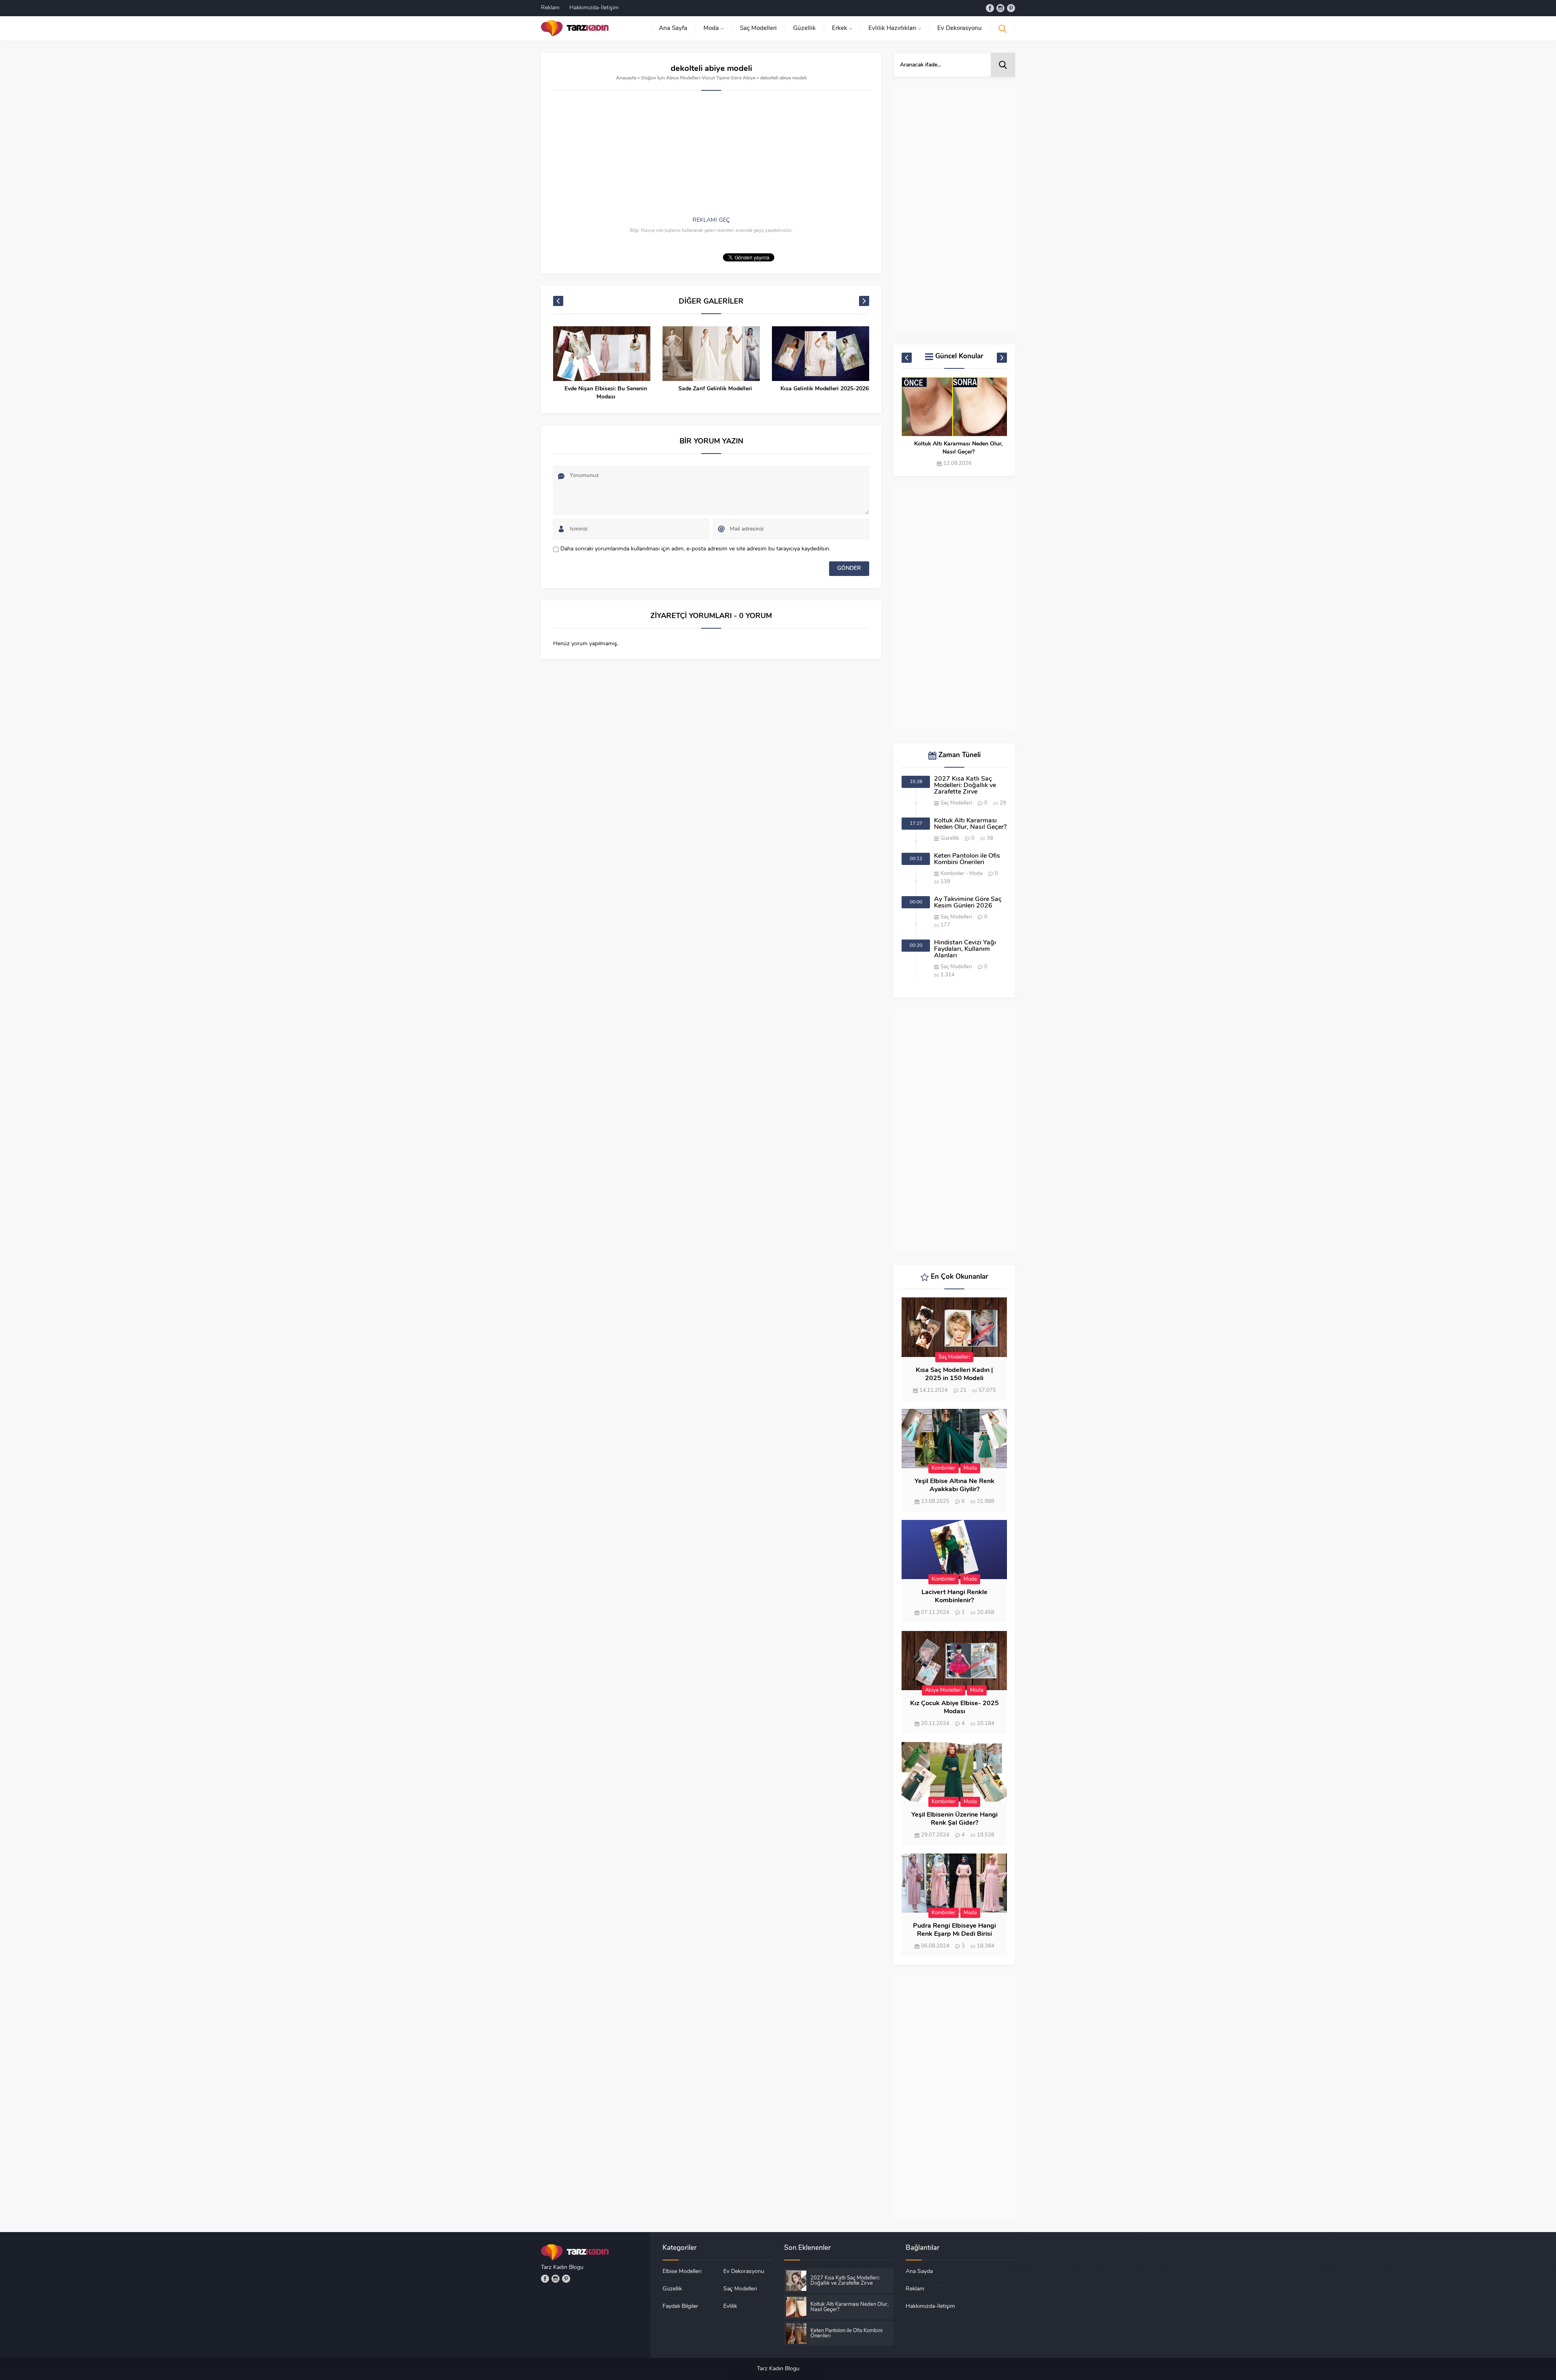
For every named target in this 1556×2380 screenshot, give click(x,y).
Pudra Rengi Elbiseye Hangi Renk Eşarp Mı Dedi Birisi (954, 1930)
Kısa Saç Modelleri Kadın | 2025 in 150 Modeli (954, 1374)
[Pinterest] (1011, 8)
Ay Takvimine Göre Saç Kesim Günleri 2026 (968, 903)
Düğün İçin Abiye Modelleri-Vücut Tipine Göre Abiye (698, 78)
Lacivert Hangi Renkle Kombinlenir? (954, 1597)
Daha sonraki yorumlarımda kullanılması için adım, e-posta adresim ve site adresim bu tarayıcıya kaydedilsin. (695, 549)
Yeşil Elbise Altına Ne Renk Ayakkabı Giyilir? (954, 1485)
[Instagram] (1000, 8)
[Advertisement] (711, 160)
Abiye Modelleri (944, 1690)
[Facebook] (990, 8)
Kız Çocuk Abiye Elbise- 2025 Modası (954, 1708)
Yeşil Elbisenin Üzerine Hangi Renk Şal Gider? (954, 1819)
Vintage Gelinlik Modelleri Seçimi (825, 389)
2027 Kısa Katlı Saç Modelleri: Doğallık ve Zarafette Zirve (965, 785)
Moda (976, 874)
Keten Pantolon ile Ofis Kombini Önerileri (959, 448)
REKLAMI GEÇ (711, 220)
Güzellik (950, 838)
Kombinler (952, 874)
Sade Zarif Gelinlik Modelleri (606, 389)
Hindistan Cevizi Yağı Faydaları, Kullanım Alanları (965, 949)
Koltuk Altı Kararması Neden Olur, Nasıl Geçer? (970, 824)
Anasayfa (626, 78)
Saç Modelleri (956, 803)
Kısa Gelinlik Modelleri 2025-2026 (715, 389)
